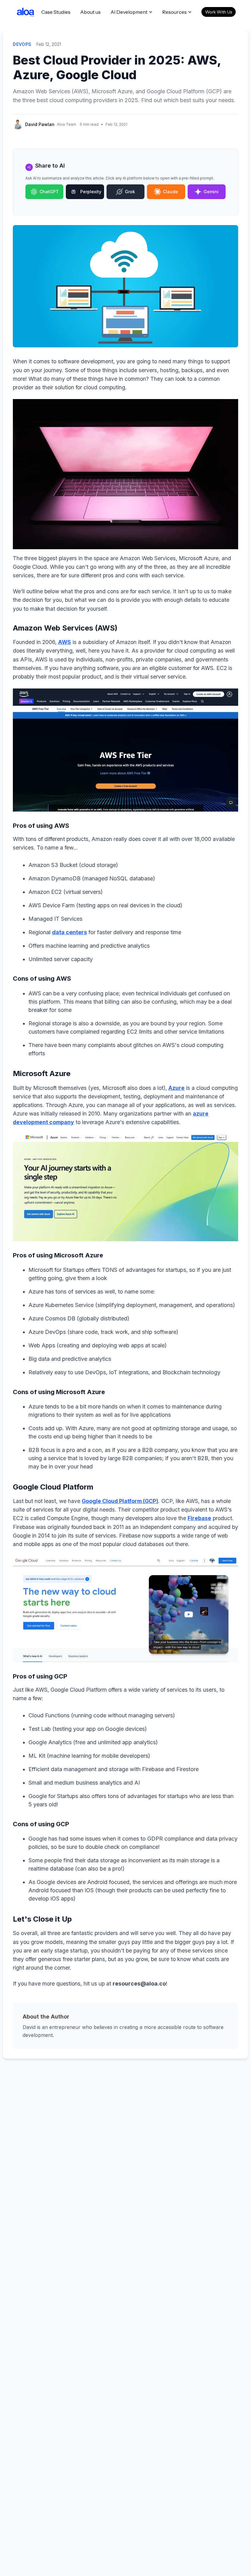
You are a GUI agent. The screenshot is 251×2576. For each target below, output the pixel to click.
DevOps (22, 44)
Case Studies (56, 12)
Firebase (199, 1518)
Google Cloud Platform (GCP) (120, 1501)
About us (90, 12)
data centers (69, 932)
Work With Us (219, 12)
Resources (174, 12)
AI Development (129, 12)
